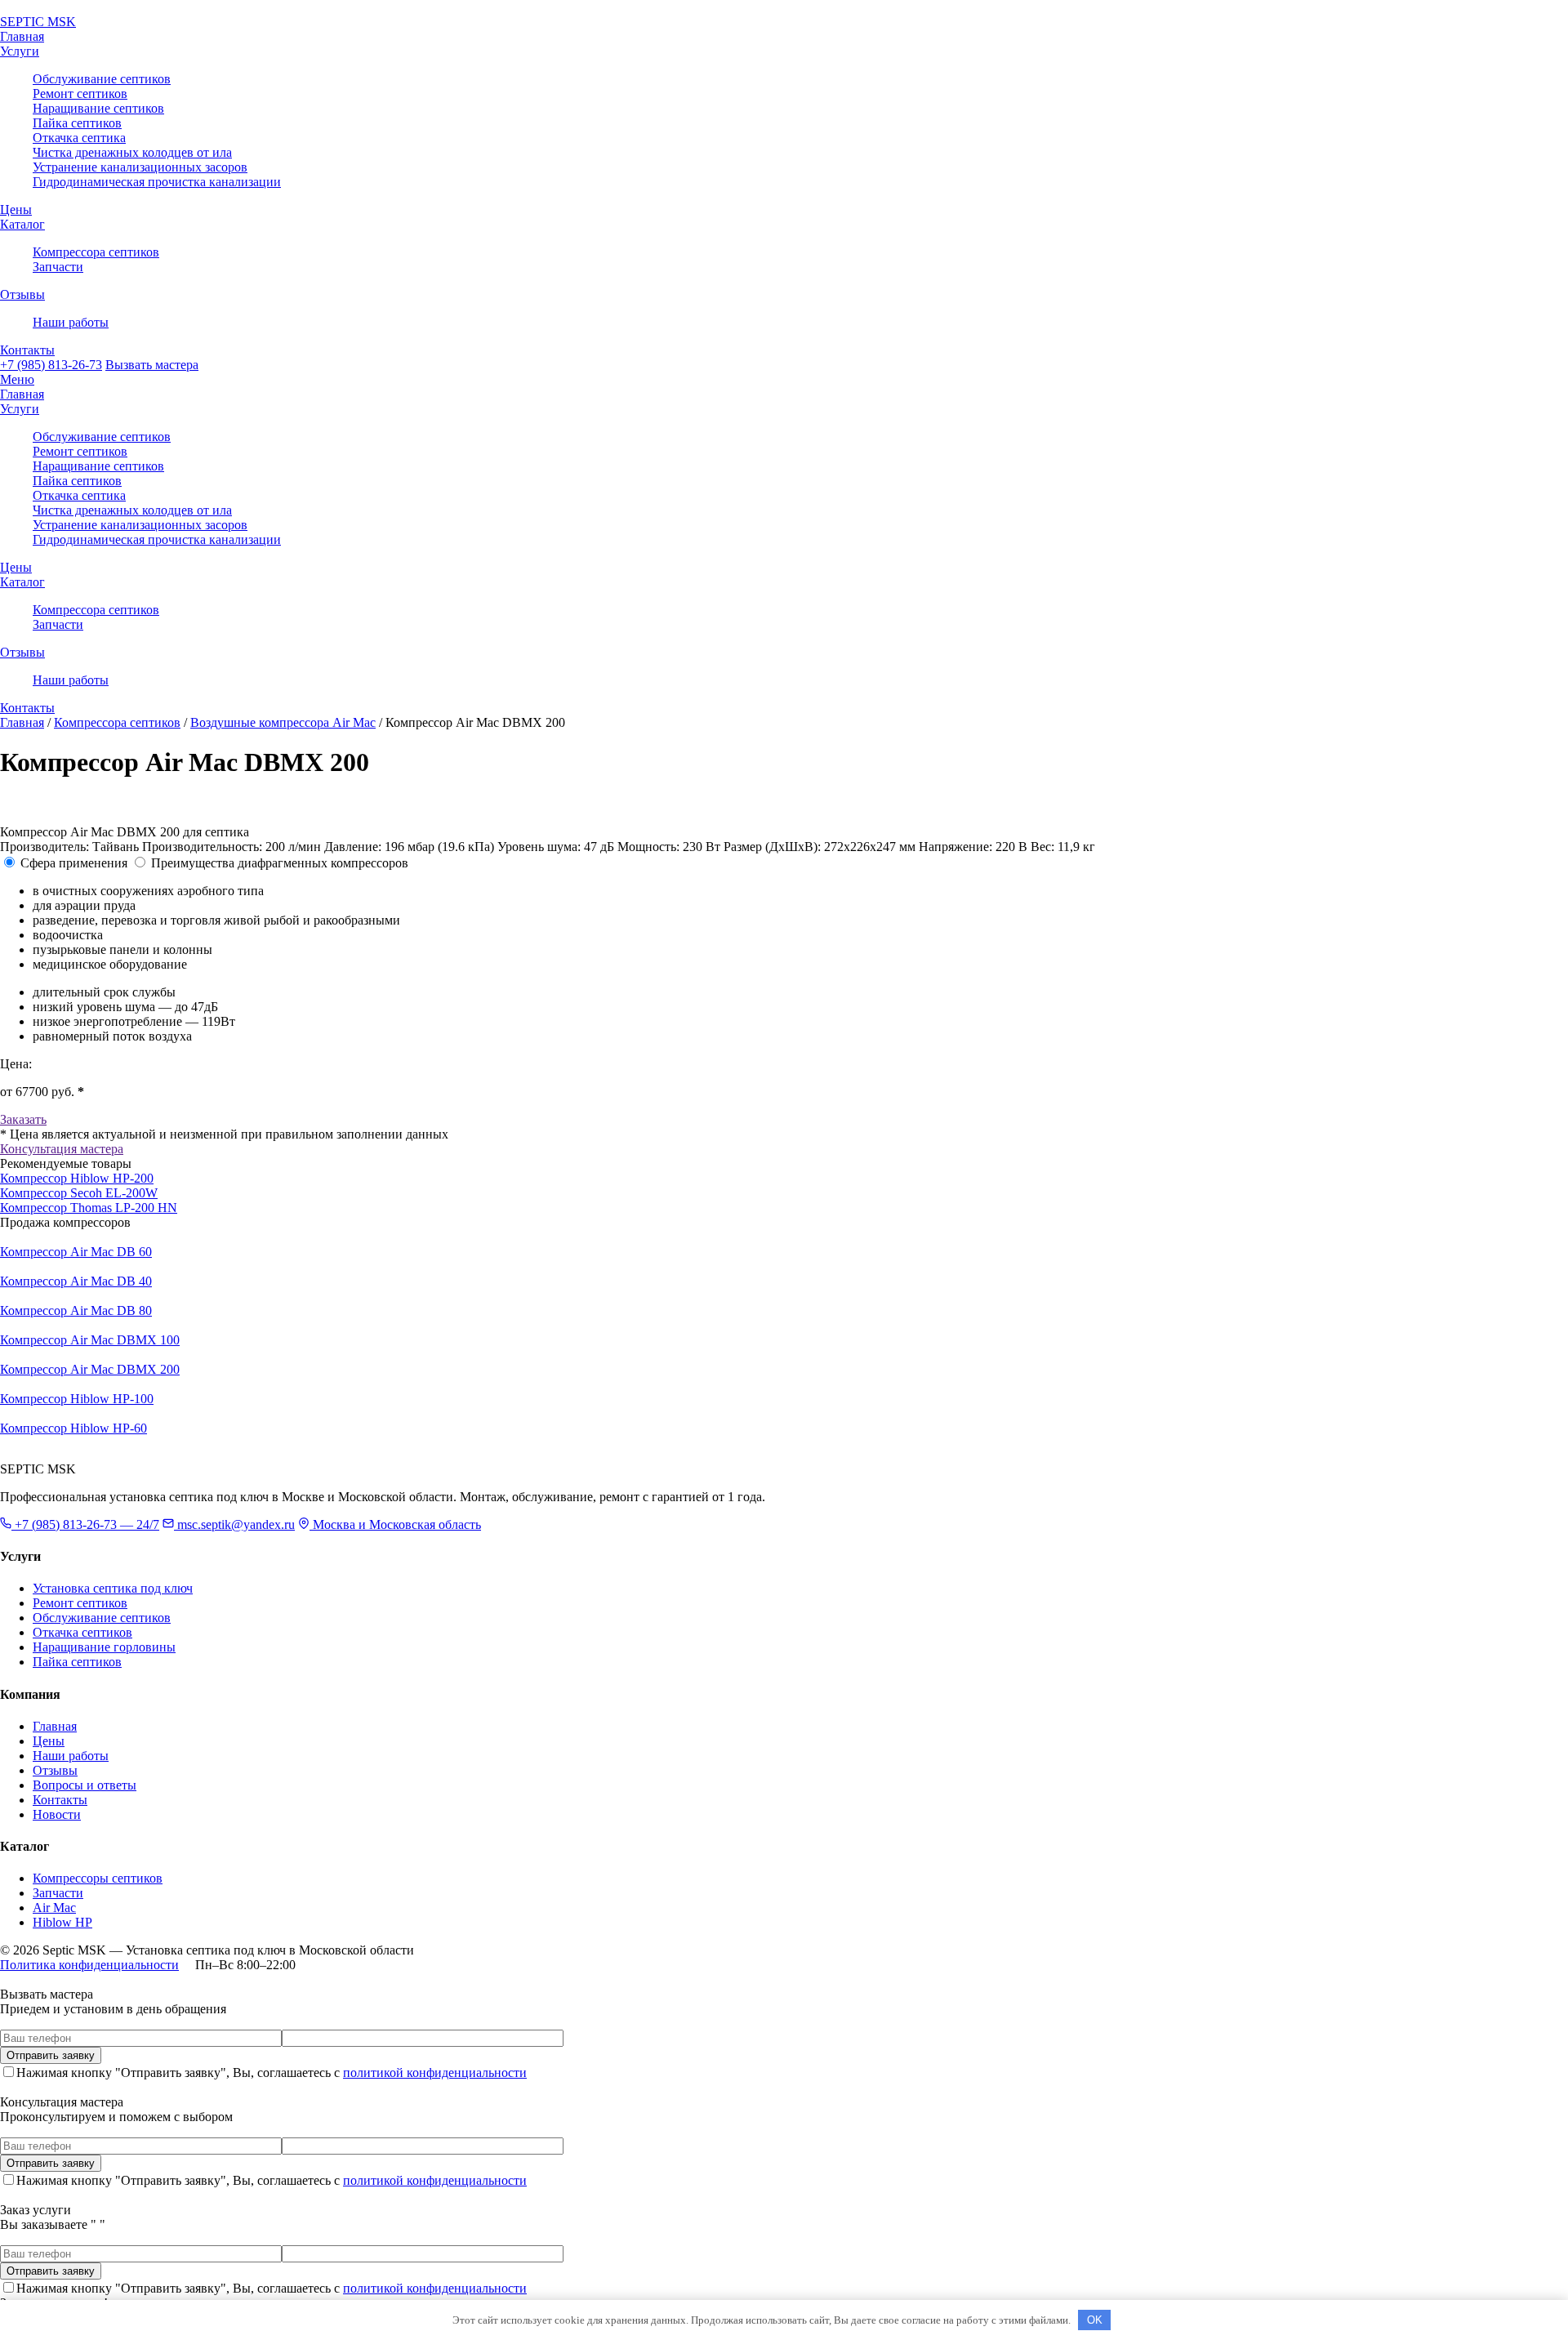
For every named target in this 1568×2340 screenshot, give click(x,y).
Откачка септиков (82, 1632)
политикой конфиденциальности (435, 2073)
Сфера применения (74, 863)
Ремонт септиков (80, 94)
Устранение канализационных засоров (140, 167)
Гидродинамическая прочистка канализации (157, 182)
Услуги (20, 51)
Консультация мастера (62, 1149)
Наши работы (71, 322)
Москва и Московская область (395, 1524)
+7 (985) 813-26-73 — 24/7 (85, 1524)
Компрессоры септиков (98, 1878)
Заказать (23, 1119)
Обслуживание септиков (102, 79)
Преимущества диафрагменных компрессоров (280, 863)
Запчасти (58, 267)
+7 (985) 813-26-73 (51, 365)
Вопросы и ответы (85, 1785)
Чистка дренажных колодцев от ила (132, 152)
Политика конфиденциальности (89, 1965)
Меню (17, 379)
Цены (16, 209)
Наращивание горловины (104, 1647)
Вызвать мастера (152, 365)
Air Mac (54, 1908)
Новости (57, 1814)
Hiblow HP (62, 1922)
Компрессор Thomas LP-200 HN (89, 1208)
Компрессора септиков (96, 252)
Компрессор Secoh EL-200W (79, 1193)
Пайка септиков (77, 123)
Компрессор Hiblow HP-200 (77, 1178)
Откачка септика (79, 138)
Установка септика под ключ (113, 1588)
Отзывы (22, 294)
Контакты (27, 350)
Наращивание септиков (98, 108)
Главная (22, 36)
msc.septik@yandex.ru (234, 1524)
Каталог (22, 224)
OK (1095, 2320)
